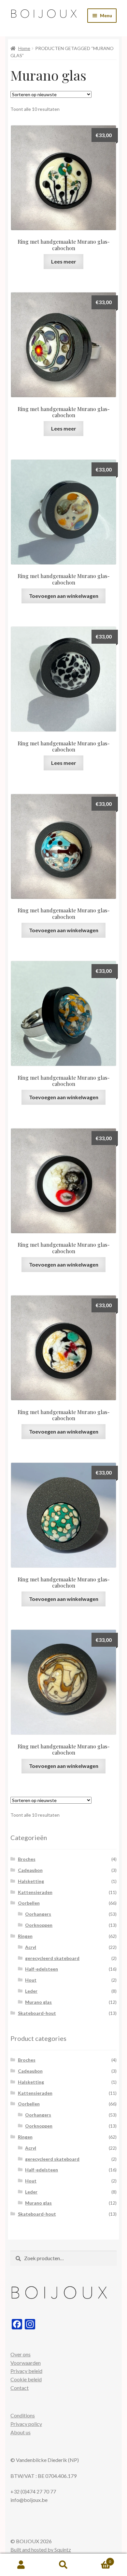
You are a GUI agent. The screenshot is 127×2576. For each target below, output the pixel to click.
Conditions (23, 2415)
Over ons (21, 2354)
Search (63, 2565)
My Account (21, 2565)
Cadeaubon (30, 1870)
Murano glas (38, 2002)
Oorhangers (38, 1914)
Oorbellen (29, 1903)
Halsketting (31, 1881)
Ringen (25, 1936)
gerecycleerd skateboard (52, 1958)
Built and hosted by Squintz (41, 2550)
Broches (27, 1859)
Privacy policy (26, 2424)
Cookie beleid (26, 2379)
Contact (20, 2388)
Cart (98, 2559)
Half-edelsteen (42, 1969)
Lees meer (64, 261)
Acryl (31, 1947)
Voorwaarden (26, 2363)
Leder (31, 1991)
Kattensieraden (35, 1892)
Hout (31, 1980)
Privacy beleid (26, 2371)
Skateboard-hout (37, 2013)
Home (24, 48)
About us (21, 2432)
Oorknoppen (39, 1925)
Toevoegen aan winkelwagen (64, 596)
